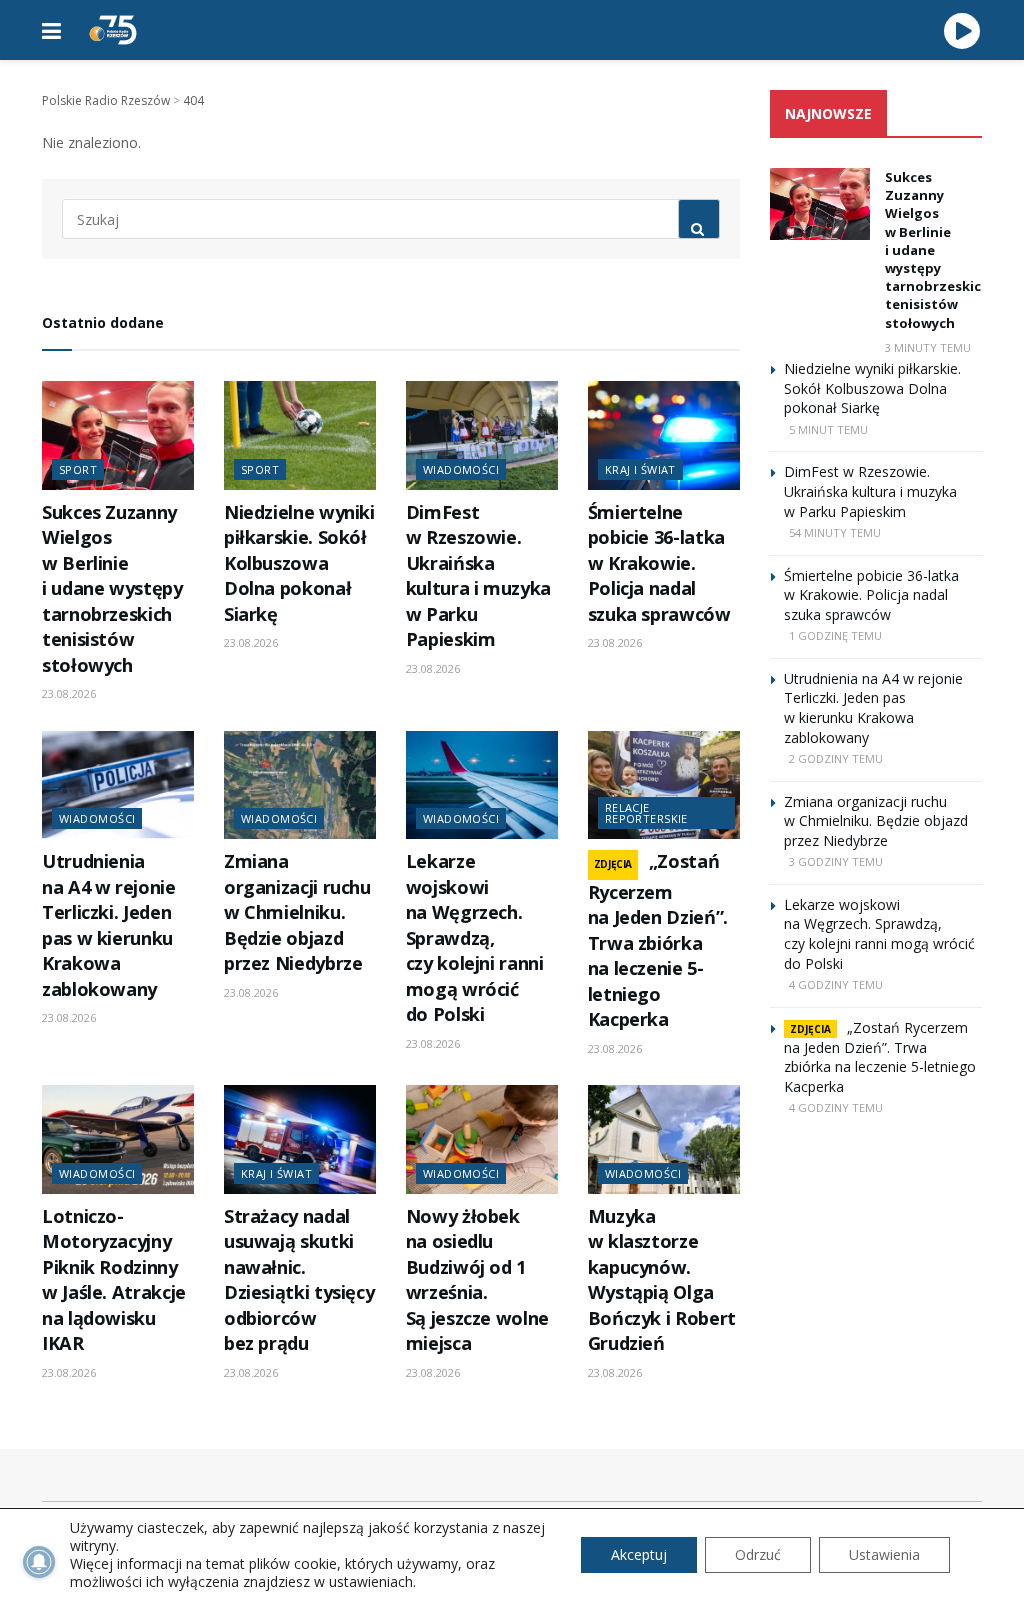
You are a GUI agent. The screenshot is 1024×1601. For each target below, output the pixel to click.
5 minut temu (828, 429)
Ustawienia (884, 1554)
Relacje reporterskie (646, 813)
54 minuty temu (835, 532)
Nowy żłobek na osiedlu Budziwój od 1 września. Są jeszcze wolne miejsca (477, 1279)
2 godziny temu (836, 758)
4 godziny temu (836, 984)
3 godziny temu (836, 861)
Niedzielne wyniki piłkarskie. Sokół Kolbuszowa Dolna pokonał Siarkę (299, 563)
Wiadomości (461, 469)
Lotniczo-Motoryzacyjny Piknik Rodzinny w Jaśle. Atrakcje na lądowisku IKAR (114, 1279)
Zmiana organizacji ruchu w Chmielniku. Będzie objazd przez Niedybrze (297, 912)
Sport (78, 469)
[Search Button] (699, 219)
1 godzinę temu (835, 635)
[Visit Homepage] (113, 30)
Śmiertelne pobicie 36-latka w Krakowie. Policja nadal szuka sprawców (659, 563)
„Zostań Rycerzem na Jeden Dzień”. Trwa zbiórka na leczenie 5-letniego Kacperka (658, 940)
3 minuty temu (928, 347)
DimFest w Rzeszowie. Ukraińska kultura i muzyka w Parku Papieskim (478, 575)
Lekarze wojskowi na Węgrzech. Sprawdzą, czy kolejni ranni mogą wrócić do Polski (475, 937)
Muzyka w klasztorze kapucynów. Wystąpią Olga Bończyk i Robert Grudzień (662, 1279)
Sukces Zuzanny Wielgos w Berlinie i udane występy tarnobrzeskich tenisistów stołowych (112, 588)
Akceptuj (639, 1554)
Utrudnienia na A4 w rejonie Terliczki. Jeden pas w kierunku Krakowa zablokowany (109, 924)
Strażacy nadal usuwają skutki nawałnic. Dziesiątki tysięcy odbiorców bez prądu (299, 1279)
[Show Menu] (51, 30)
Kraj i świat (640, 469)
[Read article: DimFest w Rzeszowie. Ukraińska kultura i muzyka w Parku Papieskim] (482, 435)
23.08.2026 (69, 693)
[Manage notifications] (39, 1562)
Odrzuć (758, 1554)
